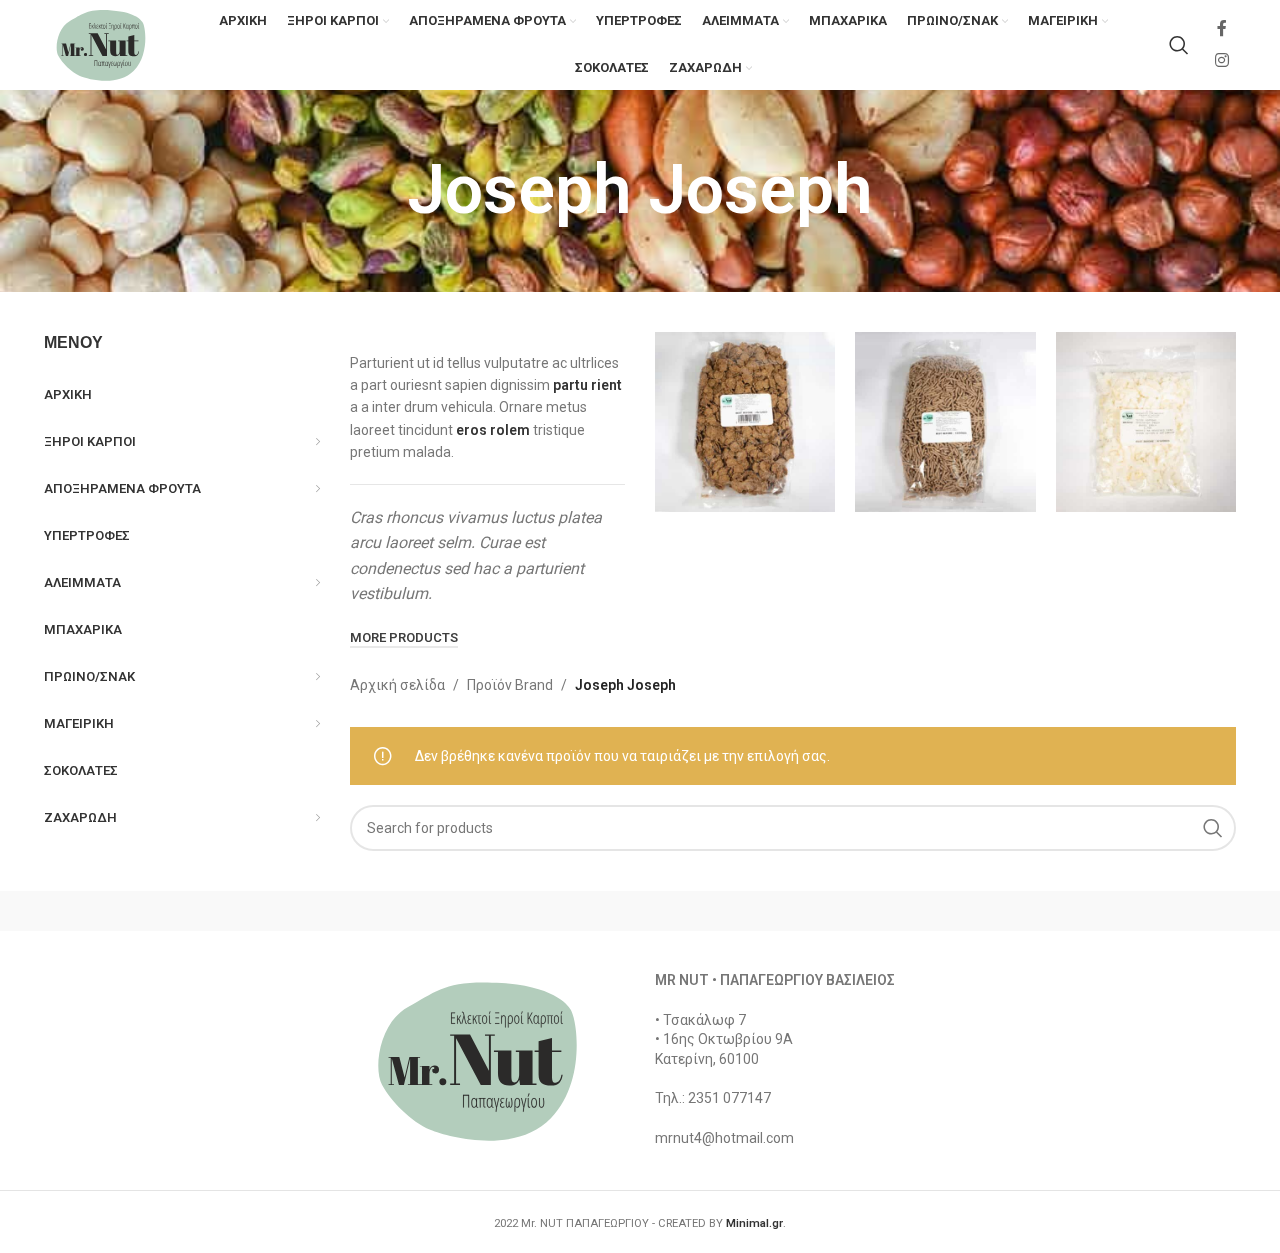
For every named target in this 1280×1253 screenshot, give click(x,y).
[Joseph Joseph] (810, 911)
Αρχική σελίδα (397, 685)
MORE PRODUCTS (404, 637)
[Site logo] (101, 44)
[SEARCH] (1213, 828)
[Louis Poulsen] (470, 911)
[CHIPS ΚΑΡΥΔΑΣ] (1146, 422)
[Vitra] (129, 911)
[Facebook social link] (1222, 29)
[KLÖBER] (640, 911)
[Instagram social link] (1222, 60)
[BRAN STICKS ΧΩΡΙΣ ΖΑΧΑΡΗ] (945, 422)
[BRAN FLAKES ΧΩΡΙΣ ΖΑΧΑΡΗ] (745, 422)
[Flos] (1151, 911)
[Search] (1179, 45)
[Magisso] (299, 911)
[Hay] (980, 911)
